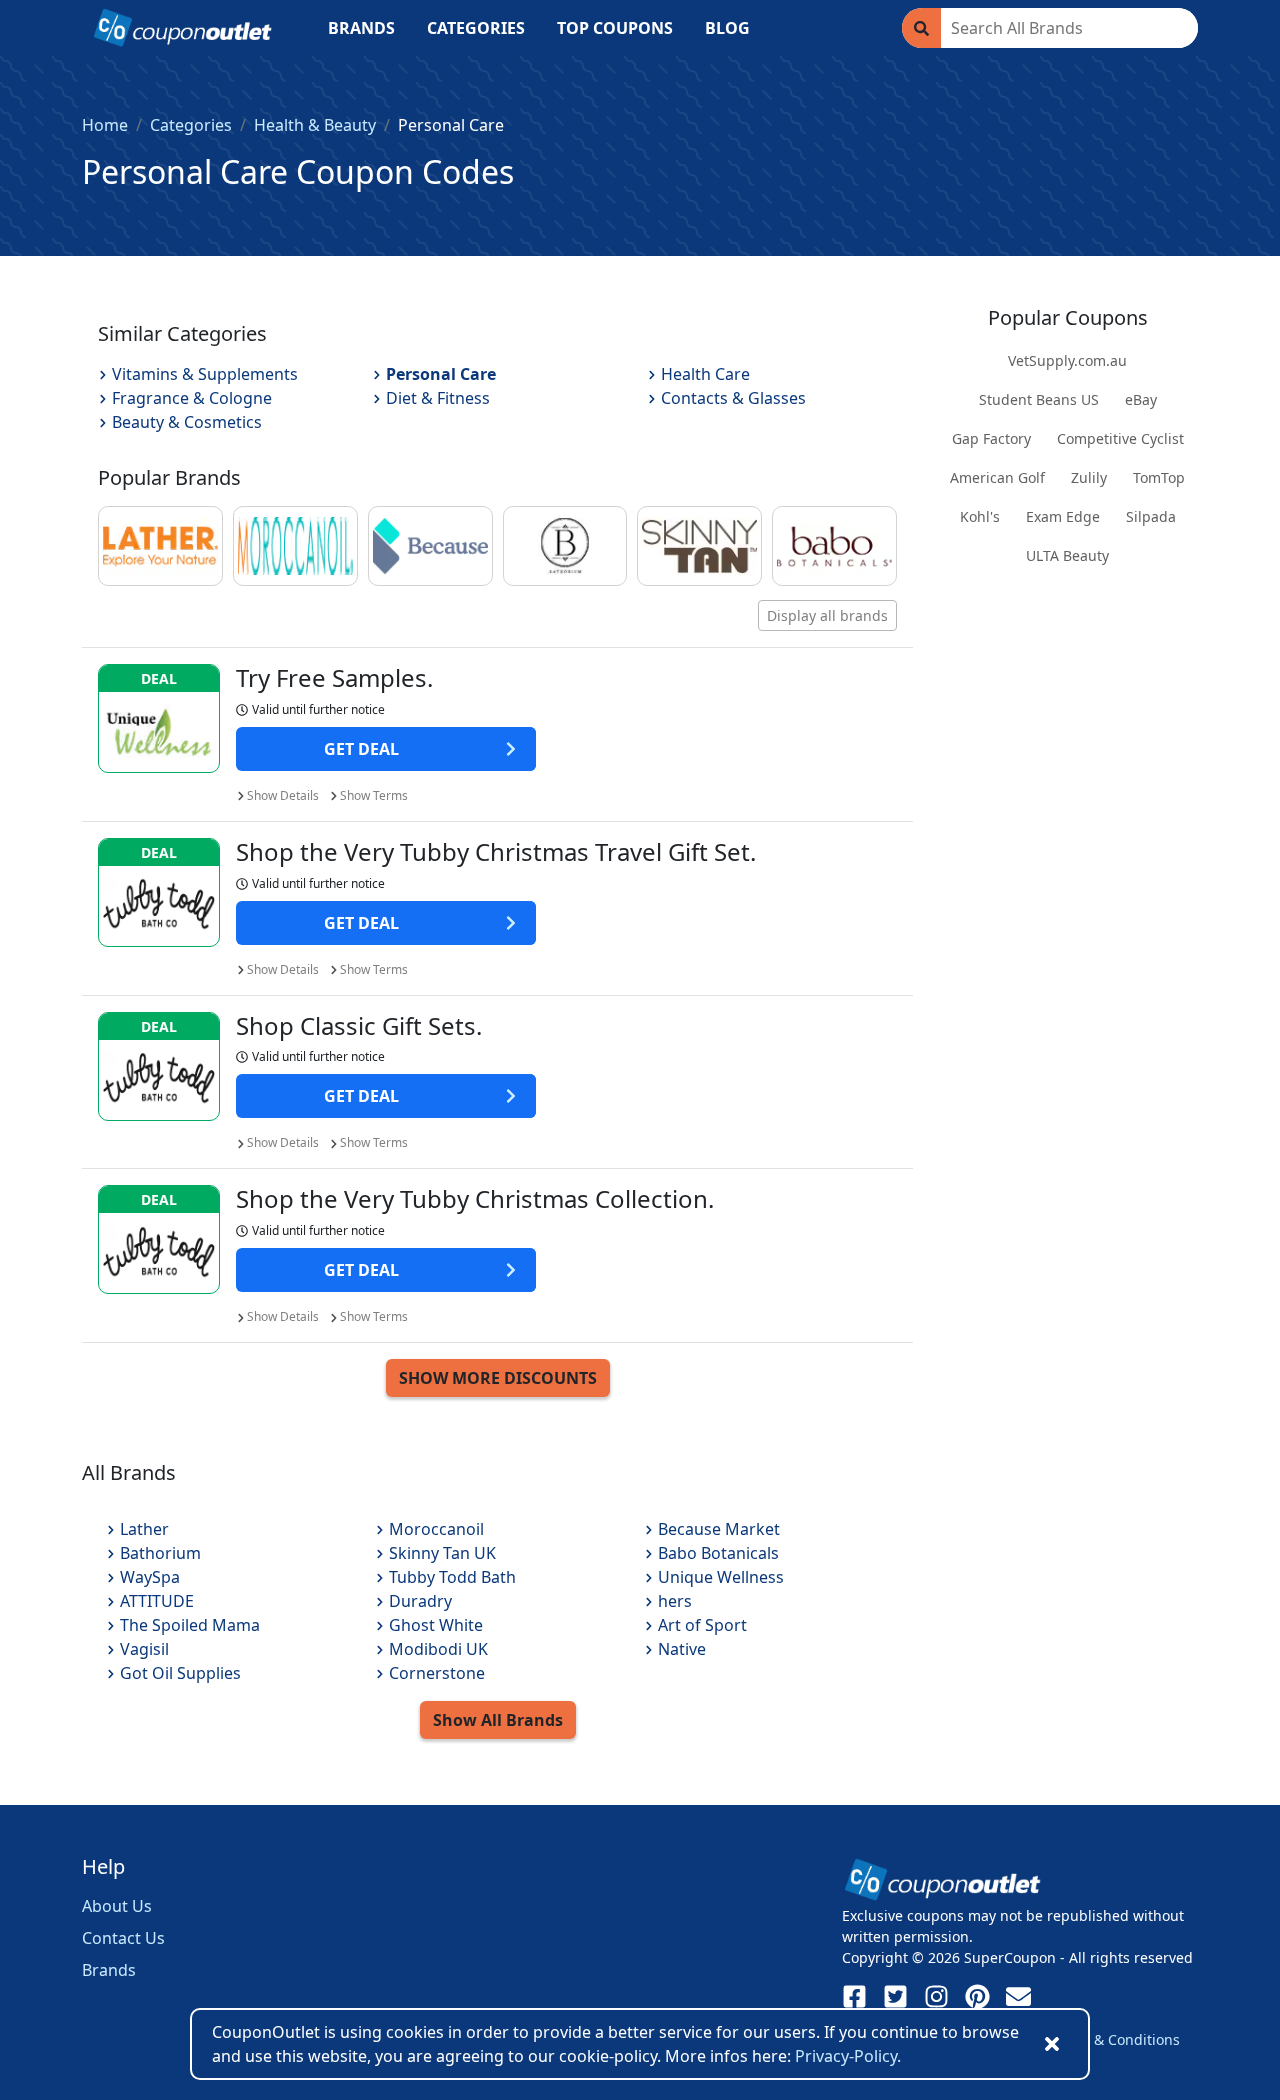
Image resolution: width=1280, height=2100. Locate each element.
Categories (191, 125)
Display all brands (827, 615)
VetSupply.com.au (1067, 360)
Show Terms (374, 795)
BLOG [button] (727, 28)
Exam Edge (1063, 516)
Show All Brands (498, 1720)
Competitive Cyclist (1120, 438)
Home (105, 125)
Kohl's (980, 516)
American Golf (997, 477)
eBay (1141, 399)
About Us (117, 1906)
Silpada (1151, 516)
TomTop (1159, 477)
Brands (109, 1970)
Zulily (1089, 477)
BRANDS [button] (361, 28)
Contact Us (123, 1938)
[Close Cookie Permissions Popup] (1052, 2044)
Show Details (283, 795)
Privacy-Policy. (848, 2056)
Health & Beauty (315, 125)
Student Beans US (1039, 399)
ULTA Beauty (1067, 555)
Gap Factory (991, 438)
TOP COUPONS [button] (615, 28)
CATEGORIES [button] (476, 28)
